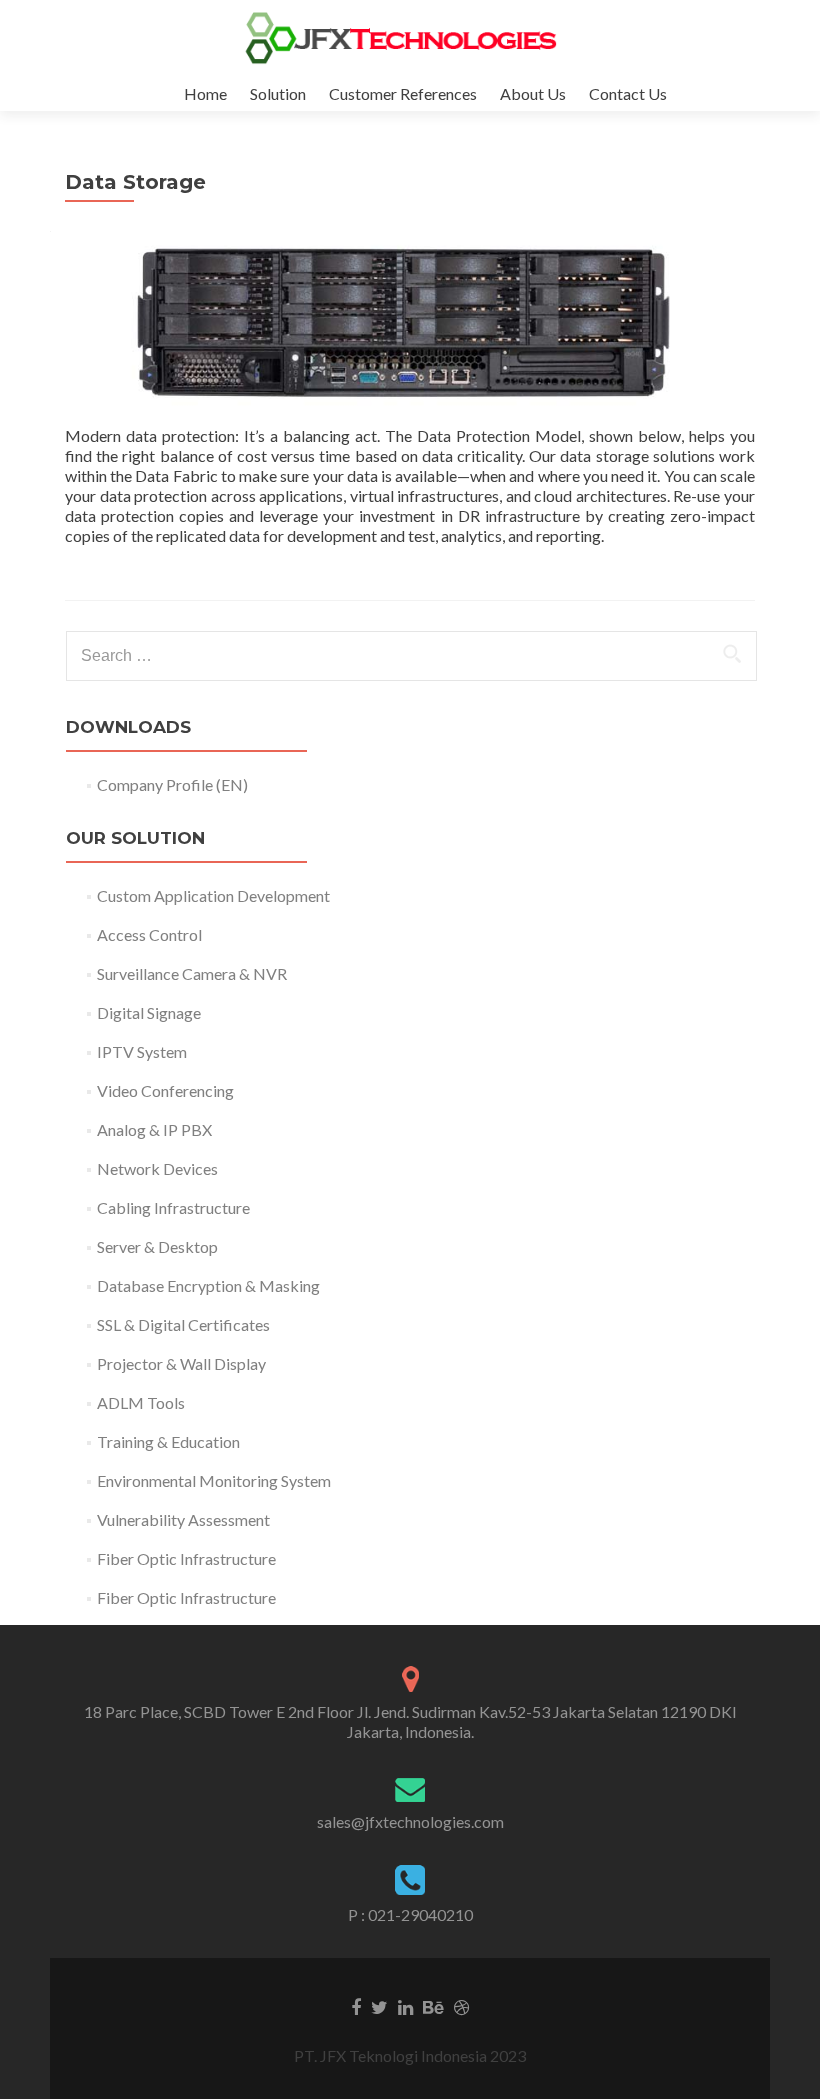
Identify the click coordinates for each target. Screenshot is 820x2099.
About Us (533, 93)
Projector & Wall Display (181, 1363)
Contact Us (628, 93)
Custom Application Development (213, 895)
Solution (278, 93)
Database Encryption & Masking (208, 1285)
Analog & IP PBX (154, 1129)
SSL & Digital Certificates (183, 1324)
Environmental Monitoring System (214, 1480)
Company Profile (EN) (172, 784)
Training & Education (168, 1441)
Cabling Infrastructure (173, 1207)
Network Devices (157, 1168)
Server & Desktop (157, 1246)
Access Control (149, 934)
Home (205, 93)
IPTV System (142, 1051)
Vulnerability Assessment (183, 1519)
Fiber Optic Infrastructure (186, 1558)
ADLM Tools (141, 1402)
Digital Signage (149, 1012)
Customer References (403, 93)
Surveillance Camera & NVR (192, 973)
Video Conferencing (165, 1090)
